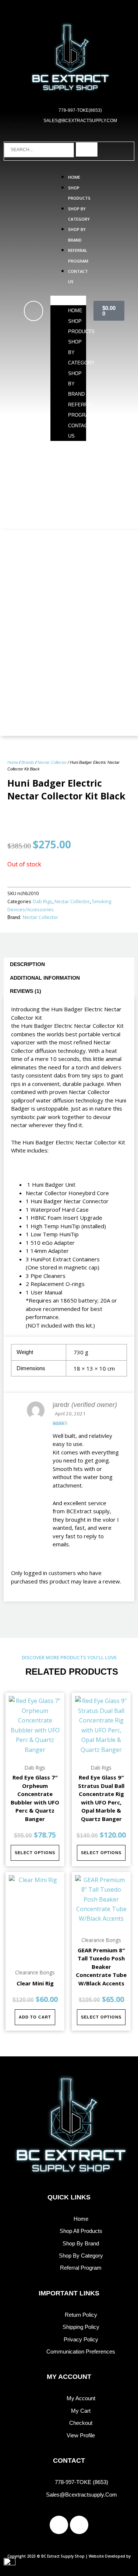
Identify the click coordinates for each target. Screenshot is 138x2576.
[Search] (87, 149)
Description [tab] (27, 964)
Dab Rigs (43, 901)
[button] (68, 300)
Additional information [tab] (45, 978)
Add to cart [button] (35, 2017)
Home (74, 177)
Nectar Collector (52, 762)
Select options (35, 1853)
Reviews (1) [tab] (26, 991)
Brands (28, 762)
